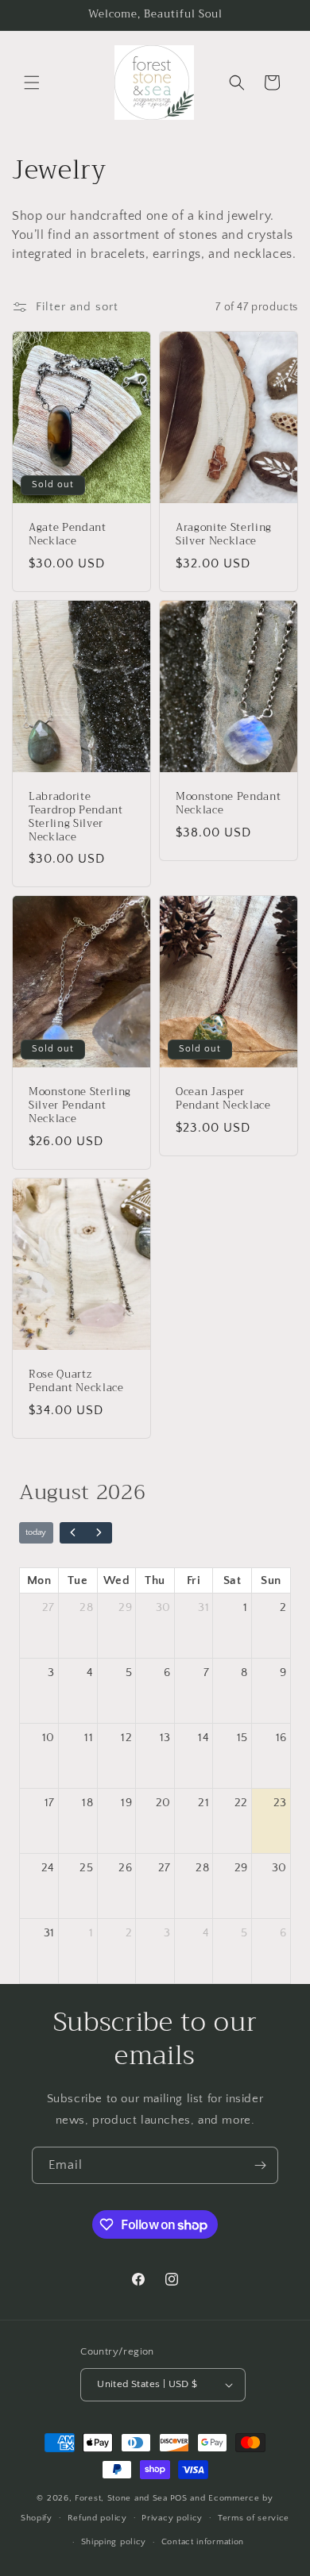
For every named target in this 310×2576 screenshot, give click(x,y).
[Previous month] (73, 1533)
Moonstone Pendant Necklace (228, 804)
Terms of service (254, 2518)
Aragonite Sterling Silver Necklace (224, 535)
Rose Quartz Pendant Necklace (76, 1382)
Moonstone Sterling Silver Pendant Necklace (80, 1106)
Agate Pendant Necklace (68, 535)
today (36, 1532)
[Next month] (99, 1533)
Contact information (203, 2542)
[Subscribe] (260, 2165)
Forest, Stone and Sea (121, 2498)
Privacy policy (172, 2518)
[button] (32, 83)
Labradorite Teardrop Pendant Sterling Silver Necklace (76, 817)
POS (179, 2498)
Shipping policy (114, 2542)
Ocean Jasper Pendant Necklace (223, 1100)
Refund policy (97, 2518)
